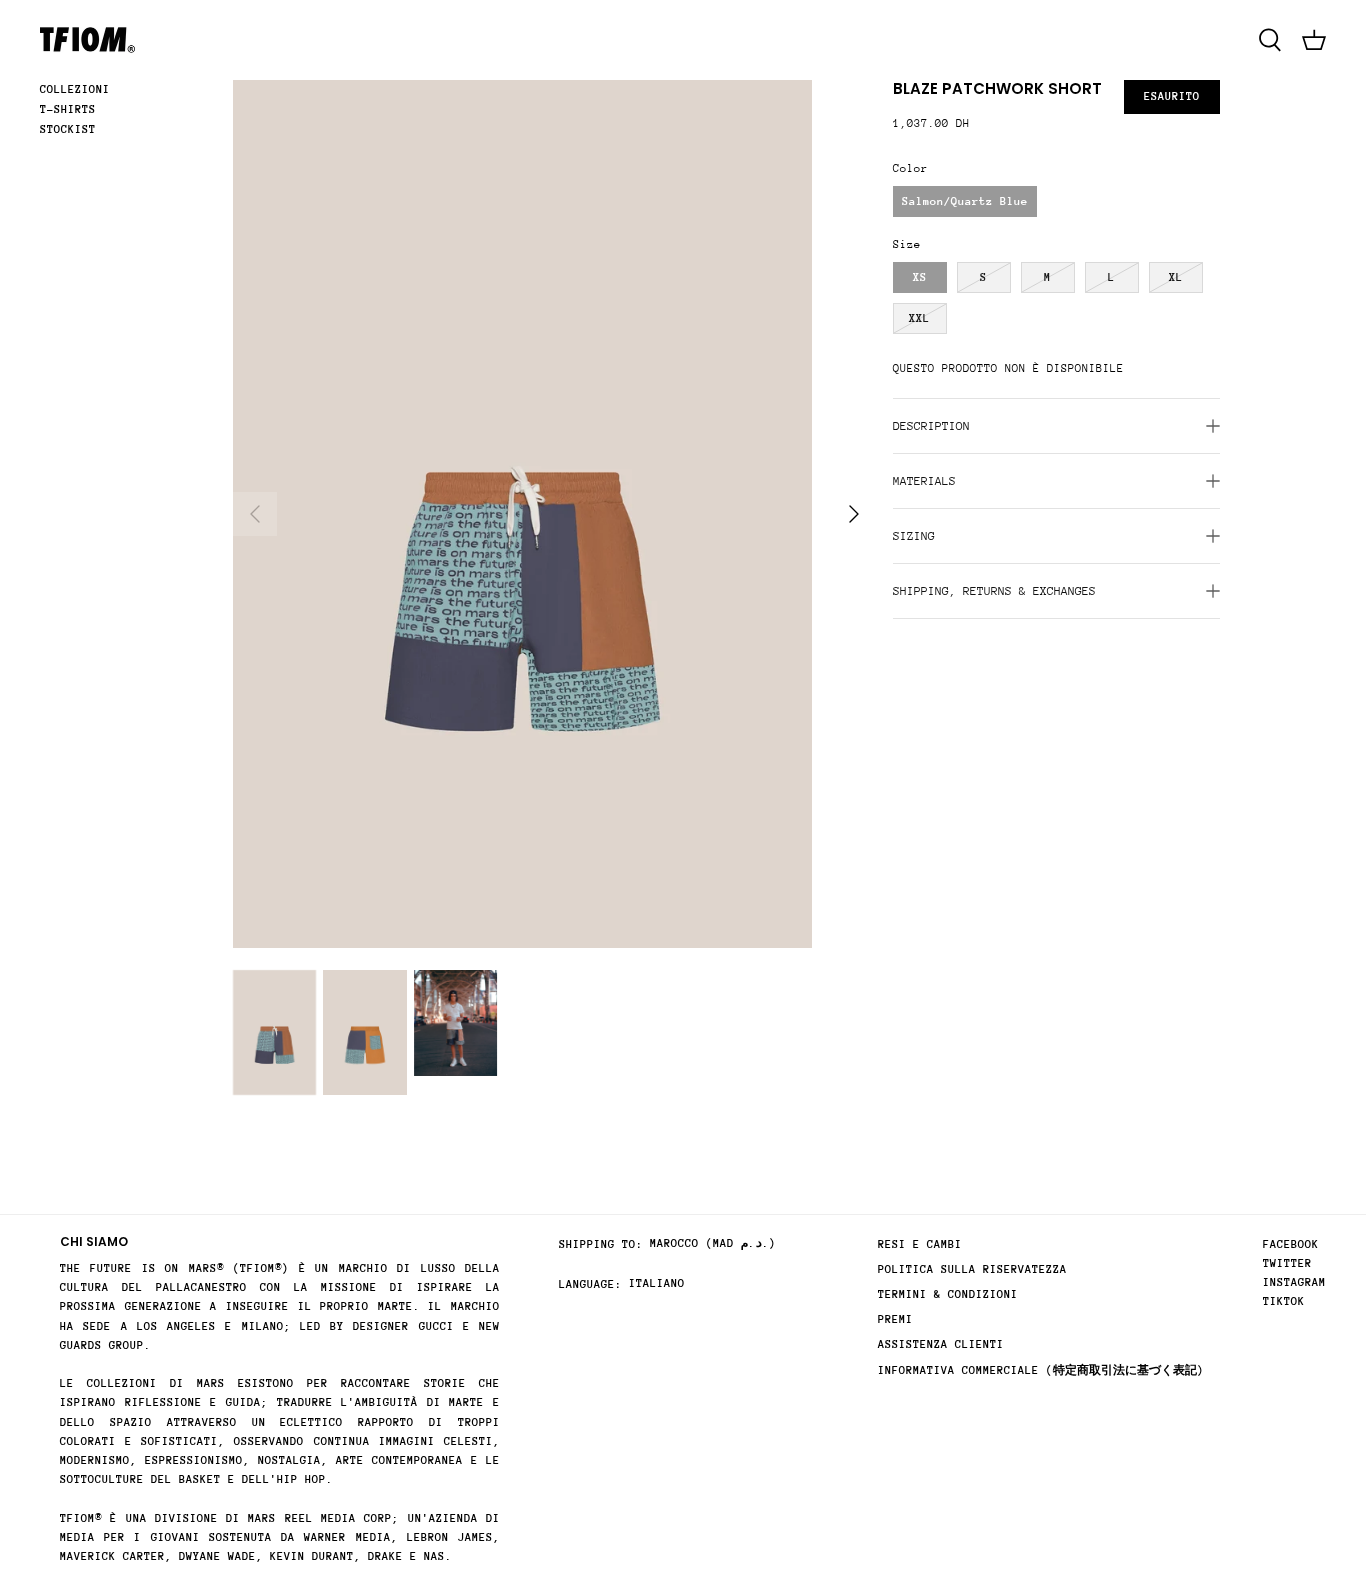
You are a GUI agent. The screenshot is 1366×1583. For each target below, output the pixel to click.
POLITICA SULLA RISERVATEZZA (972, 1269)
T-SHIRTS (68, 109)
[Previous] (255, 514)
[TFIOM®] (87, 40)
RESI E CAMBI (920, 1244)
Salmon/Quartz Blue (965, 201)
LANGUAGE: (590, 1284)
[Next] (854, 514)
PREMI (895, 1319)
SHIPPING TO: (601, 1244)
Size (907, 244)
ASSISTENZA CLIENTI (941, 1344)
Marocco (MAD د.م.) (713, 1243)
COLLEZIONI (75, 89)
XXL (919, 318)
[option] (522, 514)
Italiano (657, 1283)
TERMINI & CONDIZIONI (948, 1294)
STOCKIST (68, 129)
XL (1176, 277)
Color (910, 168)
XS (920, 277)
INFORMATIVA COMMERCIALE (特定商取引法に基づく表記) (1041, 1370)
